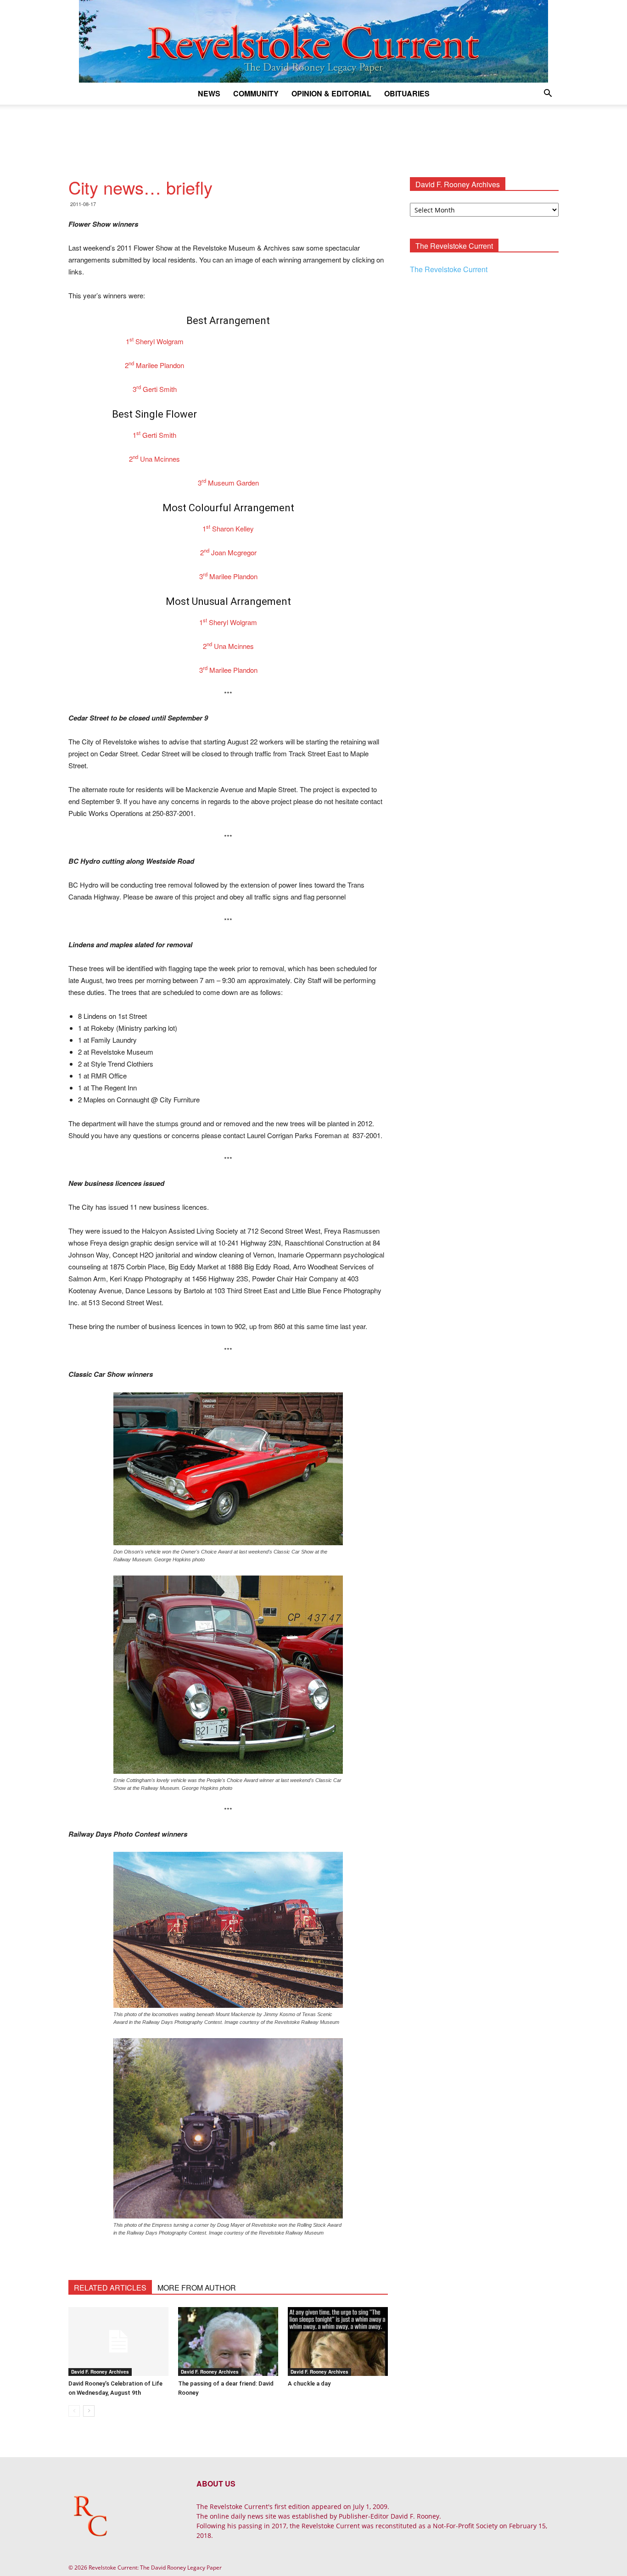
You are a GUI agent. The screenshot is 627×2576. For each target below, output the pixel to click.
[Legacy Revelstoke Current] (313, 41)
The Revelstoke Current (449, 269)
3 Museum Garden (228, 483)
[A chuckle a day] (338, 2341)
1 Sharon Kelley (228, 528)
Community (256, 93)
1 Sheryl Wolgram (155, 341)
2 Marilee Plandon (154, 365)
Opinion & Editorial (331, 93)
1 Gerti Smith (154, 435)
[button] (548, 94)
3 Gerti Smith (155, 389)
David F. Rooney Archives (100, 2372)
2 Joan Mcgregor (228, 552)
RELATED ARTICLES (110, 2288)
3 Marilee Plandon (228, 576)
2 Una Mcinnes (154, 459)
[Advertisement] (313, 136)
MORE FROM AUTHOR (197, 2288)
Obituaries (407, 93)
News (209, 93)
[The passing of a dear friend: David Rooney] (228, 2341)
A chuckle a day (309, 2383)
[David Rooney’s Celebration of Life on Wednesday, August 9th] (118, 2341)
